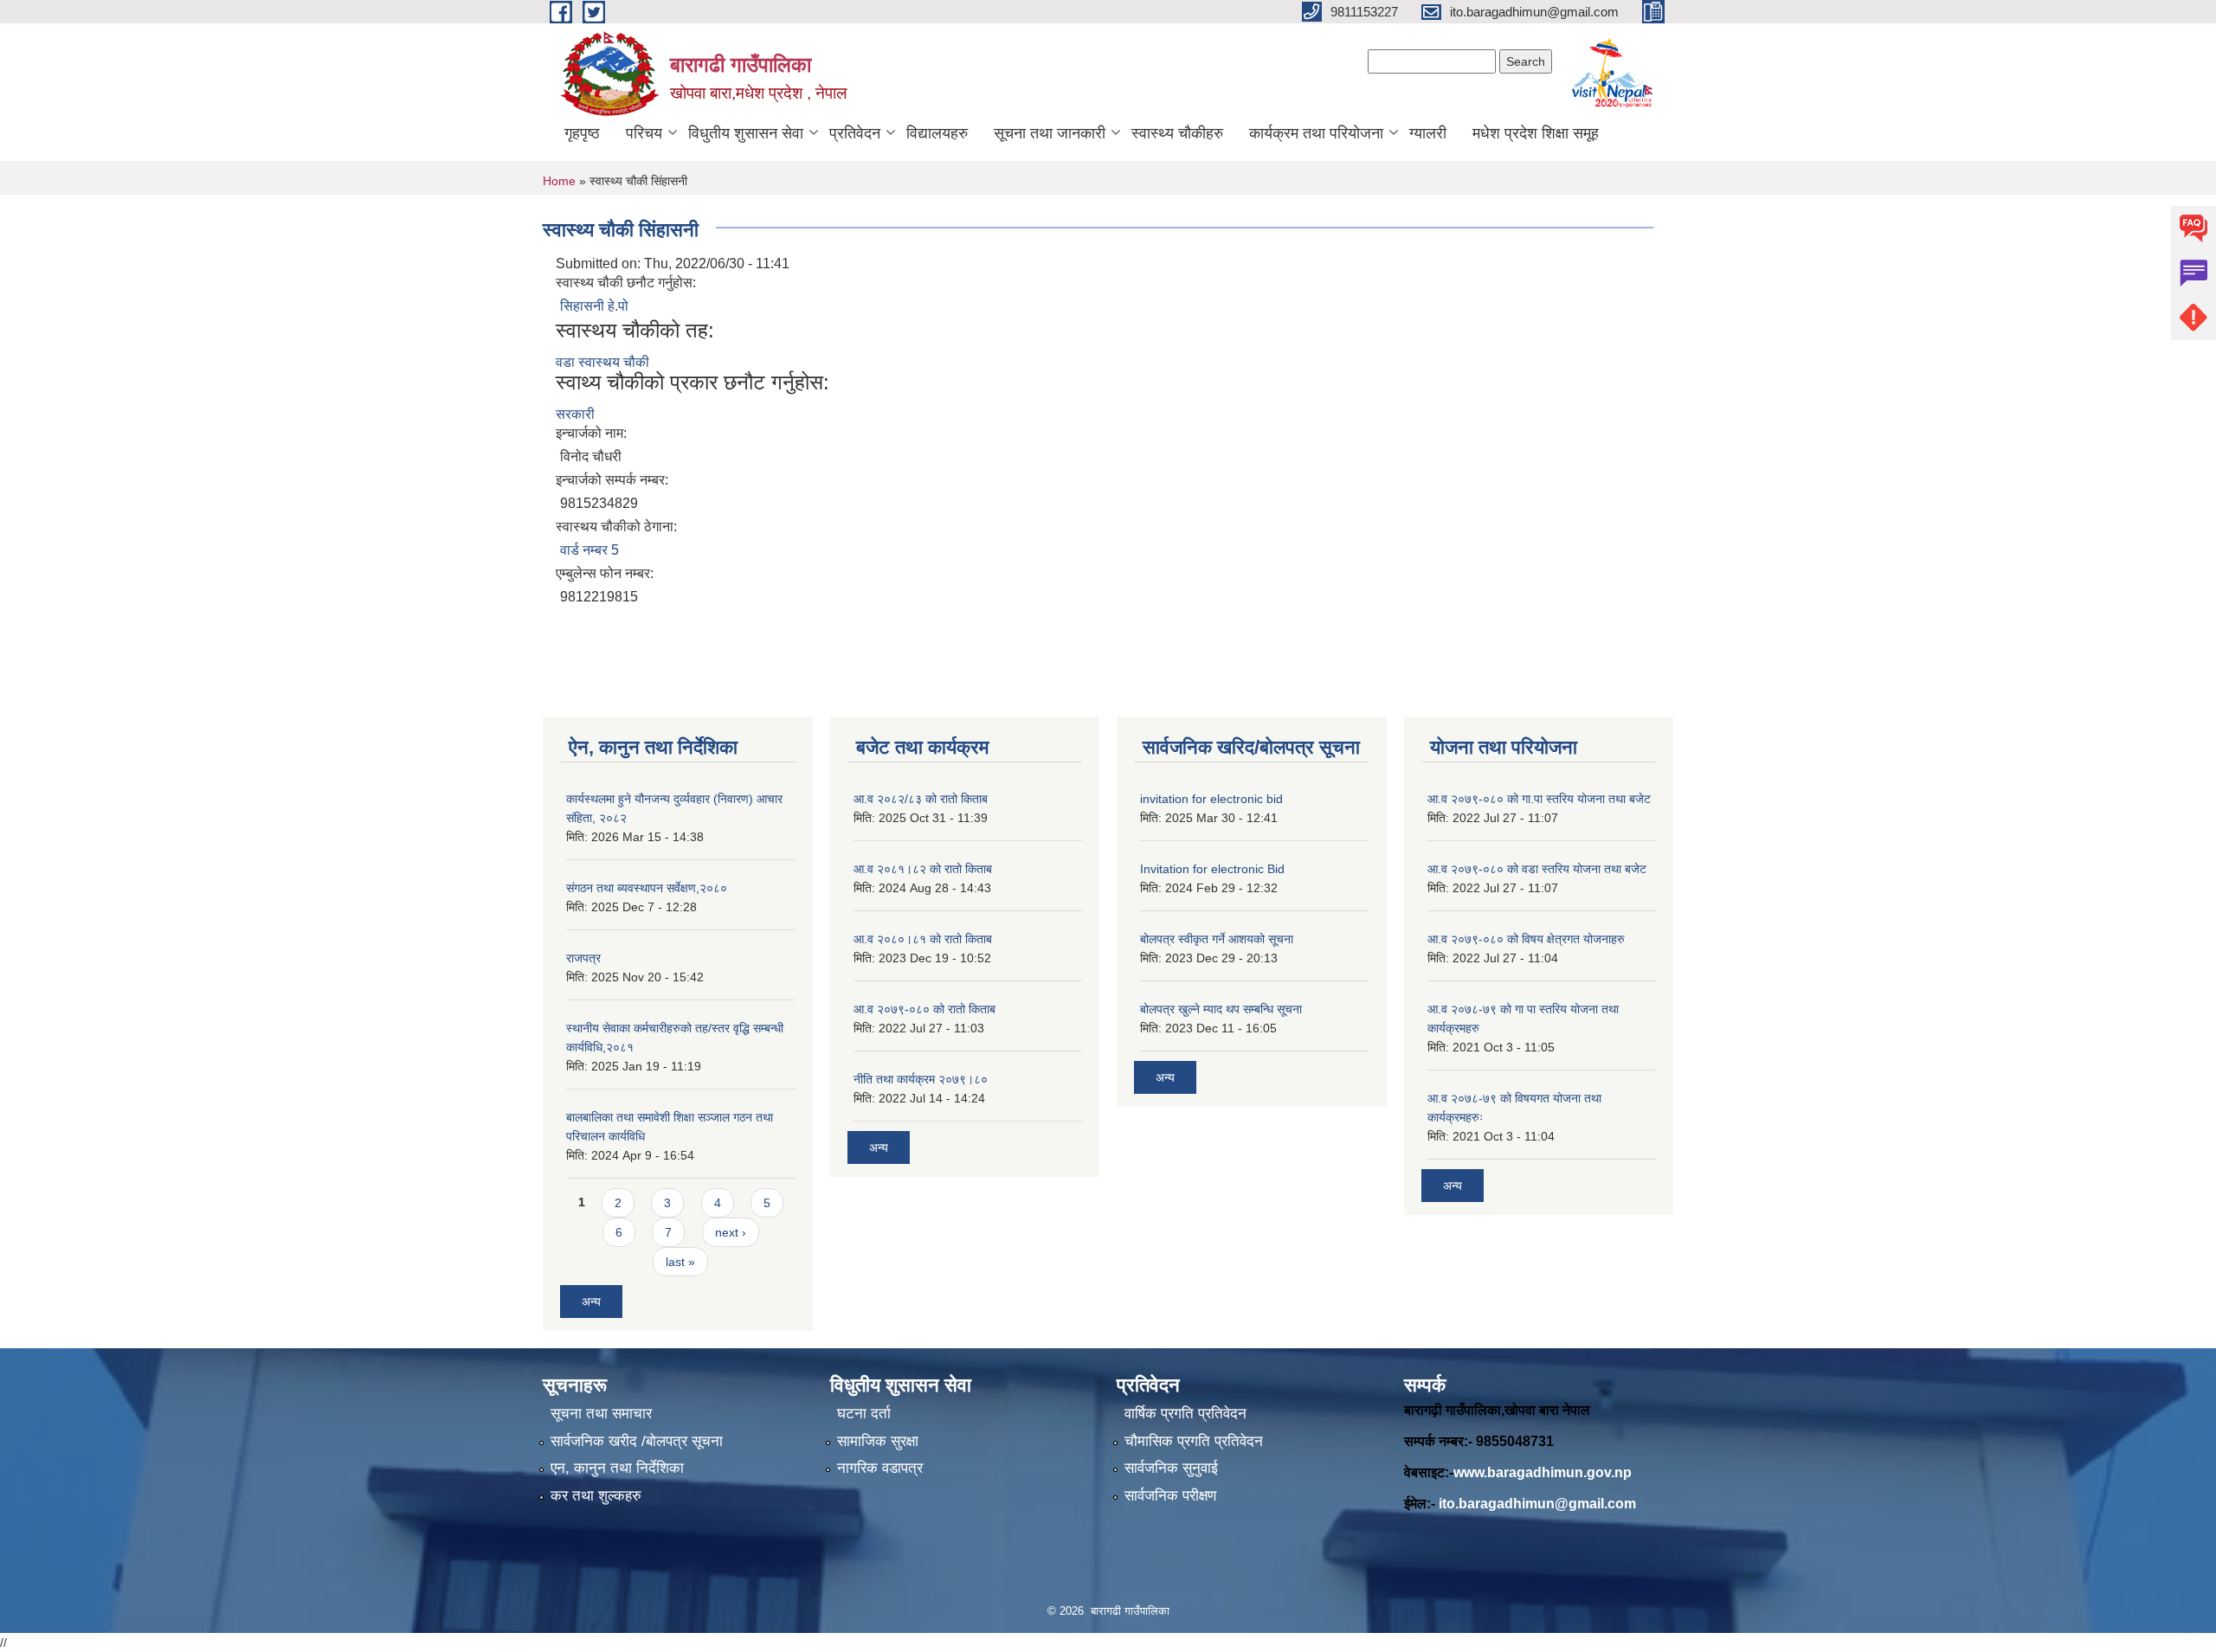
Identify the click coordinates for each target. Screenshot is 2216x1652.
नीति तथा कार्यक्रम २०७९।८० (921, 1079)
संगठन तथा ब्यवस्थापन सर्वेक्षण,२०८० (647, 888)
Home (559, 181)
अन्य (591, 1302)
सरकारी (575, 414)
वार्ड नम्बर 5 (589, 550)
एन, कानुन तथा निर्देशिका (617, 1468)
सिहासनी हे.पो (594, 306)
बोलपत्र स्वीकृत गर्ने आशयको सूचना (1217, 939)
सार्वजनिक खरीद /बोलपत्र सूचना (637, 1441)
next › (731, 1232)
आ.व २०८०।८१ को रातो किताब (923, 939)
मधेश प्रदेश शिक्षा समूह (1536, 133)
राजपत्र (583, 958)
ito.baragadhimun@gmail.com (1537, 1504)
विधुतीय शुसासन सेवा (746, 133)
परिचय (644, 133)
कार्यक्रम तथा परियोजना (1316, 133)
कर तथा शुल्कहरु (596, 1496)
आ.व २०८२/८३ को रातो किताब (921, 799)
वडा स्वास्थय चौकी (602, 362)
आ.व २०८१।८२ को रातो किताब (923, 869)
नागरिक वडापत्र (880, 1468)
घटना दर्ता (864, 1414)
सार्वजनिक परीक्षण (1170, 1496)
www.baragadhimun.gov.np (1543, 1472)
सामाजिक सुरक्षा (878, 1441)
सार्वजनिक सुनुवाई (1171, 1468)
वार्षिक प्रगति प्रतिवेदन (1185, 1414)
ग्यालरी (1428, 133)
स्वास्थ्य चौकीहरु (1177, 133)
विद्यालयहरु (937, 133)
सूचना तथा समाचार (601, 1414)
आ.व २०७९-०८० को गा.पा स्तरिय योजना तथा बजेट (1539, 799)
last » (680, 1262)
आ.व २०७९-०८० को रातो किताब (924, 1009)
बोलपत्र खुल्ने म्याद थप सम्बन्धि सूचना (1221, 1009)
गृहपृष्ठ (582, 133)
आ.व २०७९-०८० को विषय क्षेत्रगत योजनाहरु (1526, 939)
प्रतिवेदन (855, 133)
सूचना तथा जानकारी (1050, 133)
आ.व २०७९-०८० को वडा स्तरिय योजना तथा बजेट (1537, 869)
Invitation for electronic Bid (1212, 869)
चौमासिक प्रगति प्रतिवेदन (1194, 1441)
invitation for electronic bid (1211, 799)
